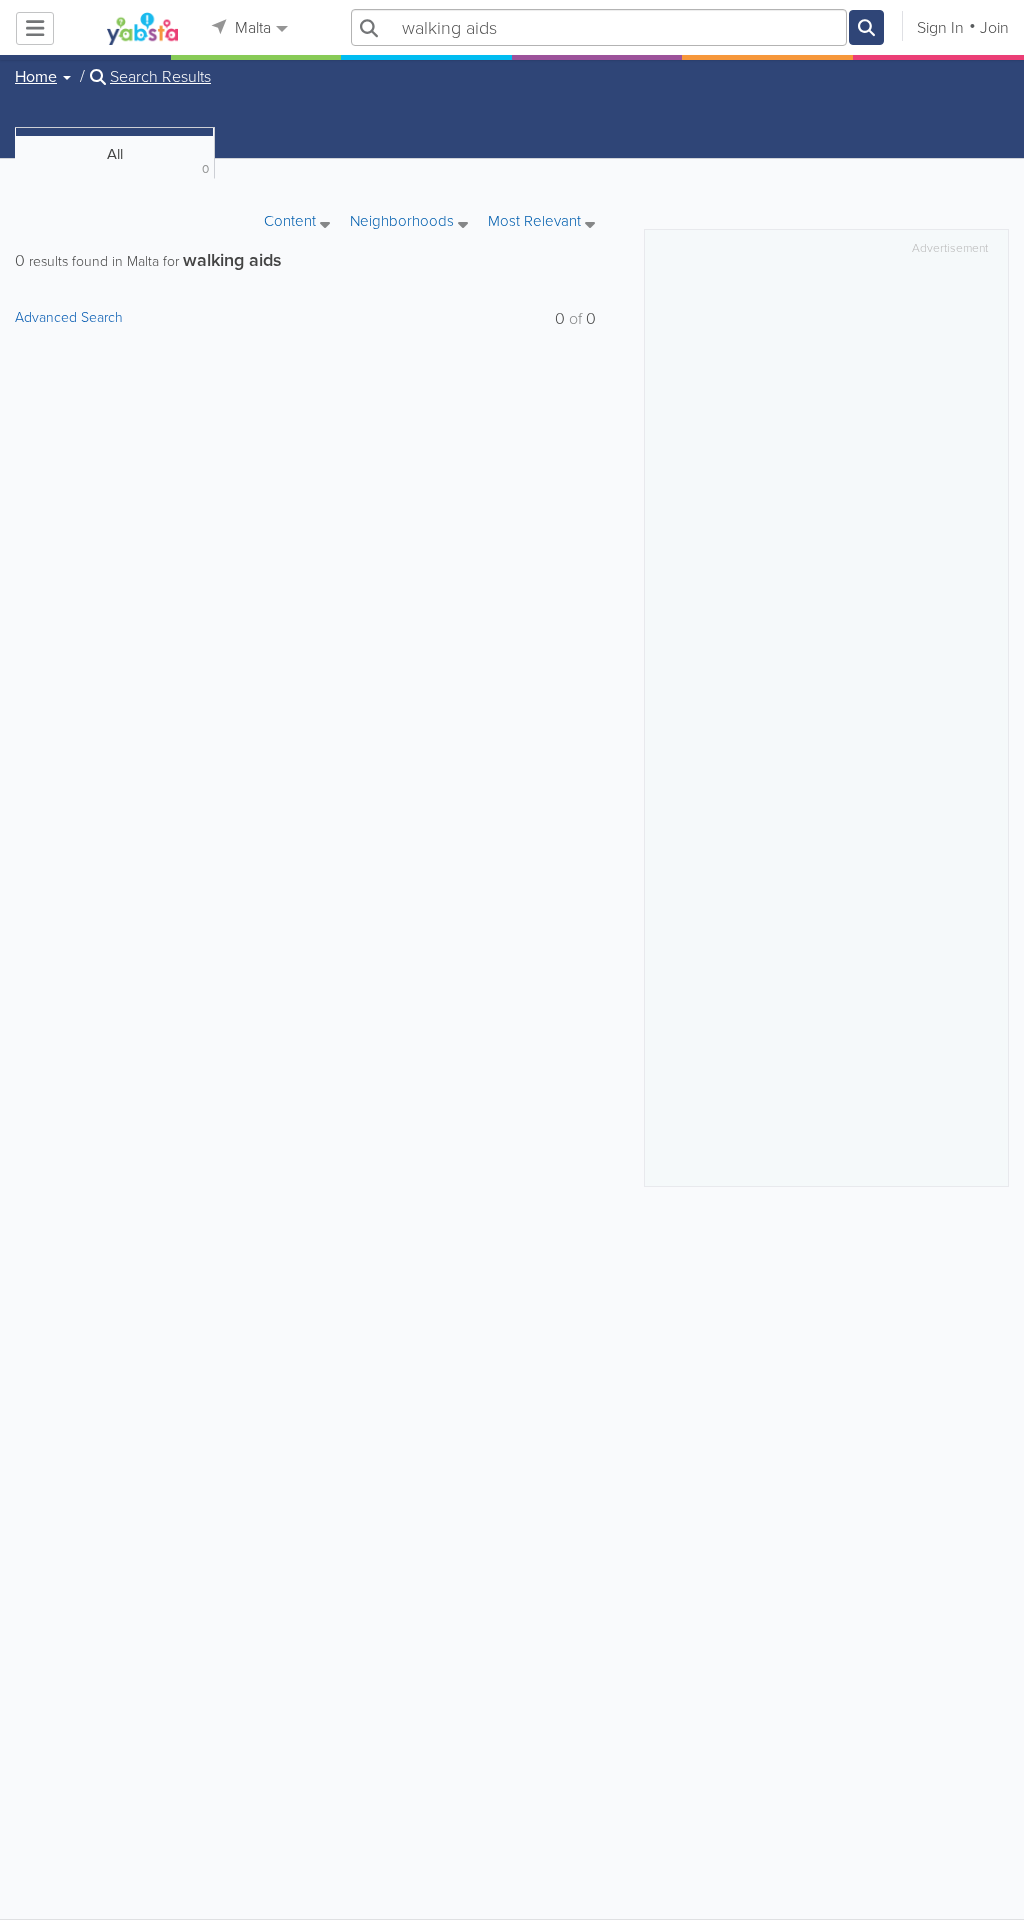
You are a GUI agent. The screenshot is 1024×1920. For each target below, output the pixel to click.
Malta (251, 27)
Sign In (940, 27)
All (158, 160)
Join (994, 27)
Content (292, 222)
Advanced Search (69, 317)
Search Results (160, 77)
